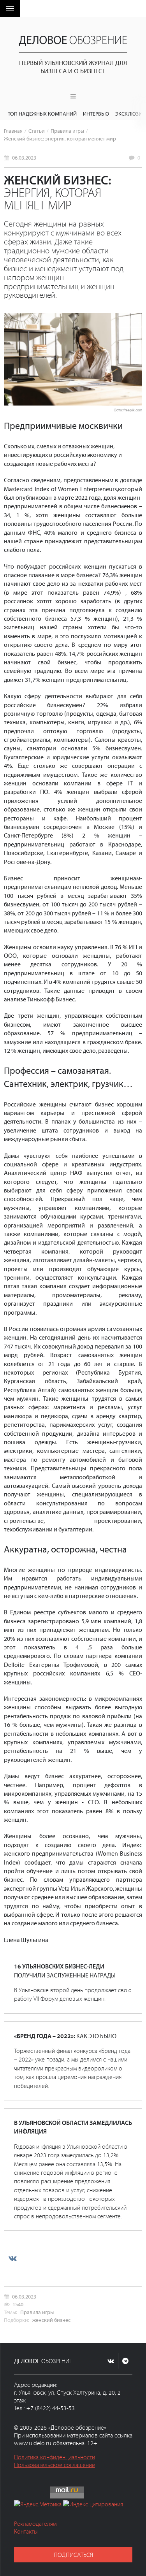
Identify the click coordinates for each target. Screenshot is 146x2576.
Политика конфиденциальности (55, 2457)
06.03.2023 (24, 157)
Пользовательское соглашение (55, 2465)
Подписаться (73, 2555)
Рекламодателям (35, 2523)
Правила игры (67, 131)
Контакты (26, 2531)
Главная (13, 131)
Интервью (96, 113)
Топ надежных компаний (42, 113)
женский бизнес (51, 2320)
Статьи (37, 131)
